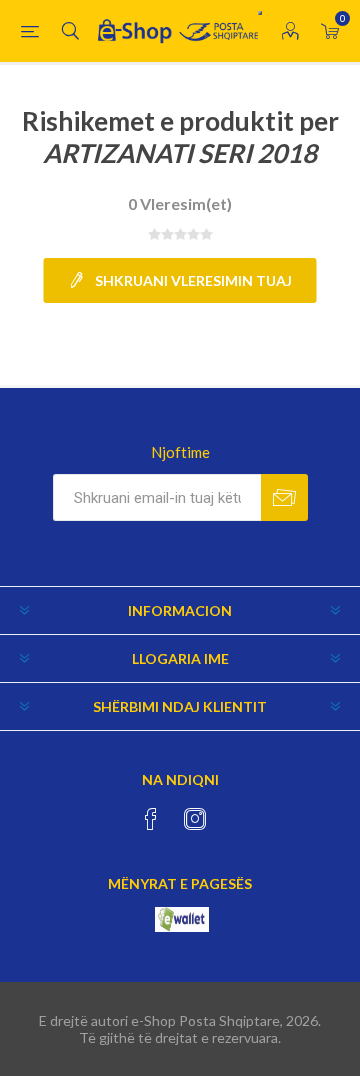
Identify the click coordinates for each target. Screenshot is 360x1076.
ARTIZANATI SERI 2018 (180, 153)
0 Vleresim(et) (180, 203)
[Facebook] (151, 819)
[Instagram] (195, 819)
